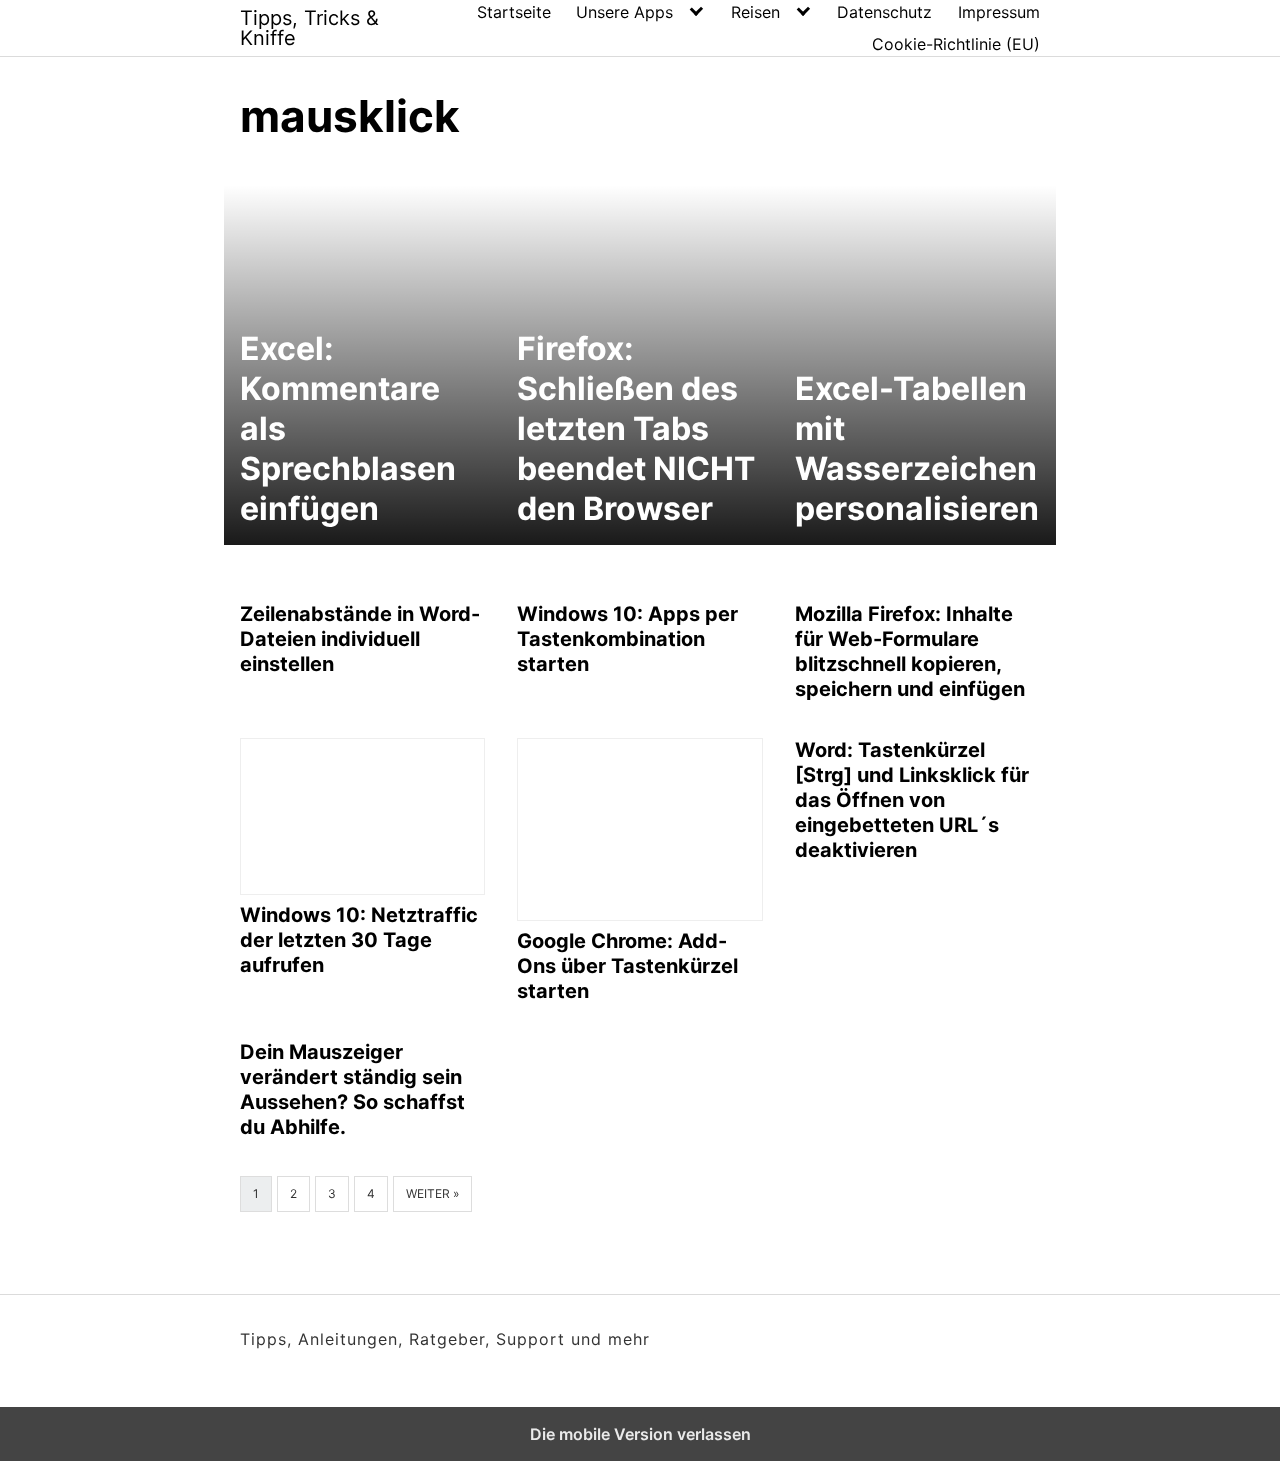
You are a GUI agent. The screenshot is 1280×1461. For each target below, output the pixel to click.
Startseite (514, 12)
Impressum (999, 12)
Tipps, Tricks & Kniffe (309, 28)
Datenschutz (884, 12)
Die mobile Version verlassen (640, 1434)
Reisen (755, 12)
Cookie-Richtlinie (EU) (956, 44)
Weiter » (432, 1193)
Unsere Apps (624, 12)
